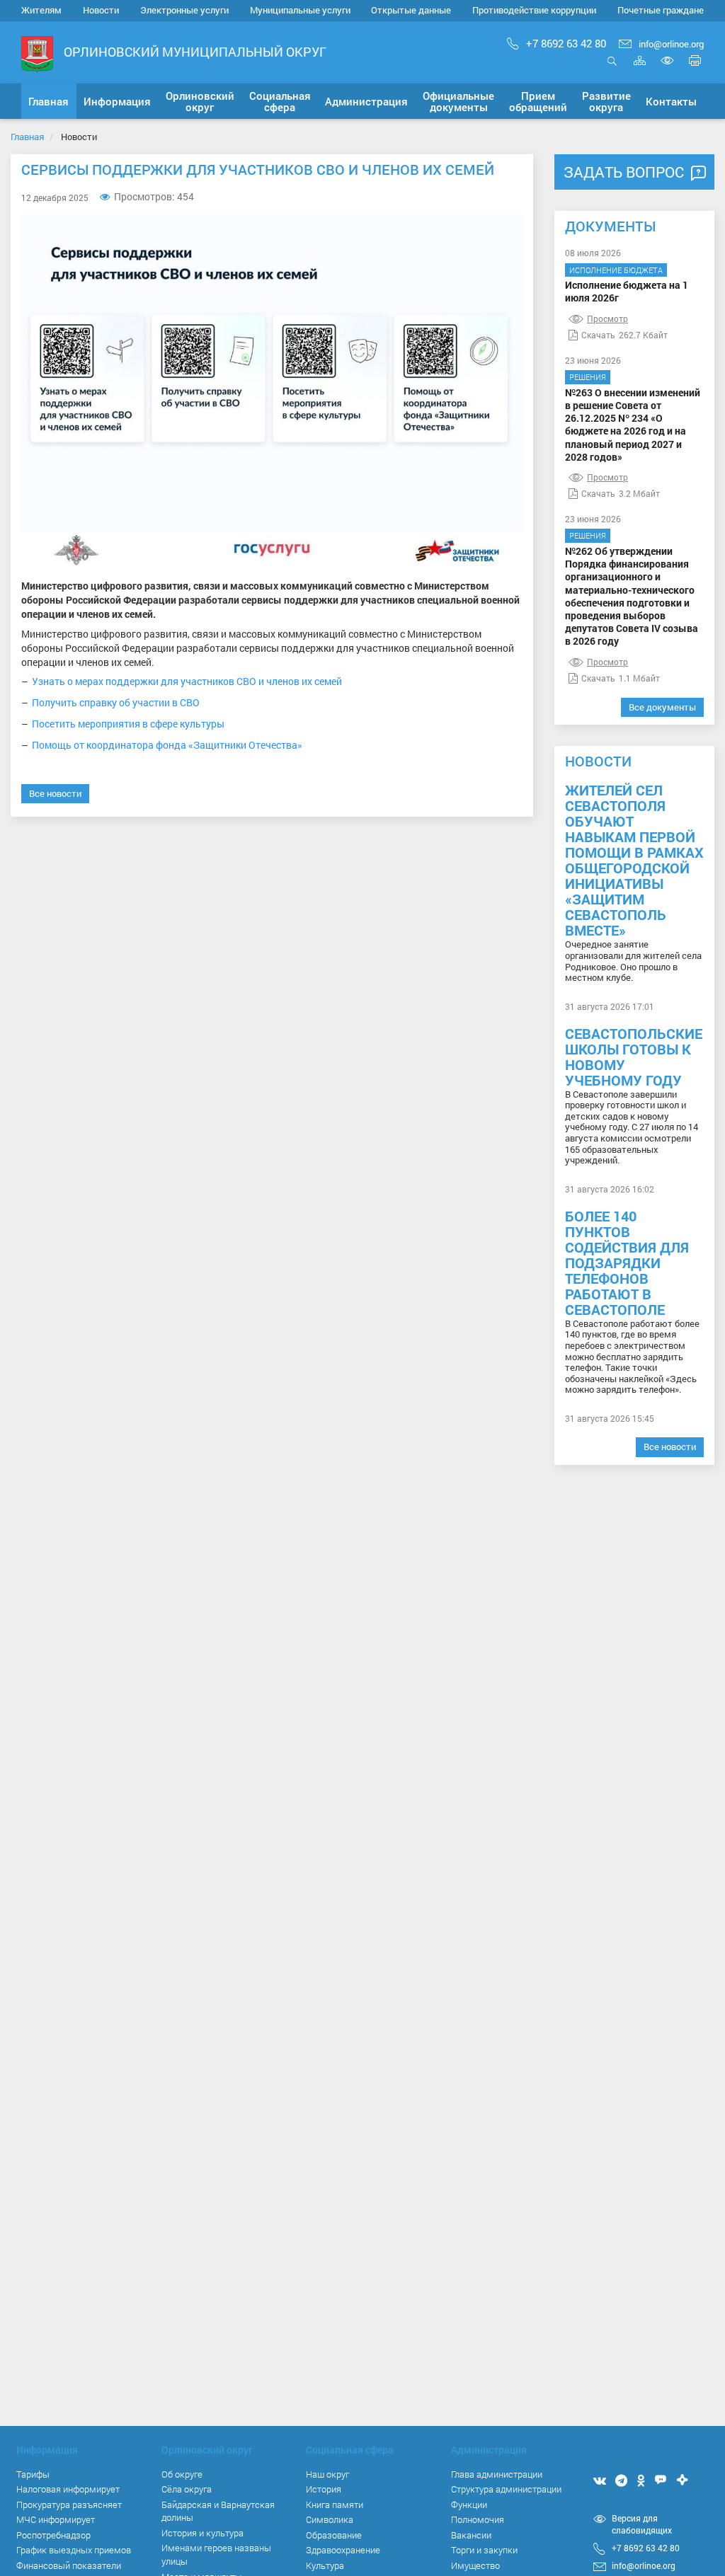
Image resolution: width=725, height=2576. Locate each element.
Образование (334, 2535)
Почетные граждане (661, 10)
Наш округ (327, 2474)
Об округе (182, 2474)
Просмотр (607, 318)
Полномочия (478, 2519)
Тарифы (33, 2474)
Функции (469, 2505)
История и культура (202, 2533)
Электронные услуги (184, 10)
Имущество (475, 2565)
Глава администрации (497, 2474)
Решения (588, 377)
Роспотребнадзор (53, 2535)
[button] (118, 101)
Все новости (55, 793)
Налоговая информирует (68, 2489)
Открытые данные (411, 10)
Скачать (598, 335)
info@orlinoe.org (671, 44)
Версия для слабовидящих (642, 2524)
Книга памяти (335, 2505)
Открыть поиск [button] (612, 68)
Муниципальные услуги (300, 10)
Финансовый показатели (69, 2565)
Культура (325, 2565)
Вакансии (471, 2535)
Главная (27, 137)
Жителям (41, 10)
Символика (330, 2519)
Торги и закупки (484, 2550)
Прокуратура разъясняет (69, 2505)
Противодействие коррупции (534, 10)
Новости (101, 10)
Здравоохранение (343, 2550)
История (324, 2489)
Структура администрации (506, 2489)
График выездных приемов (74, 2550)
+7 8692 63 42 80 (566, 43)
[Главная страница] (37, 53)
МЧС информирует (56, 2519)
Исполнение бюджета (616, 270)
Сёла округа (187, 2489)
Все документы (662, 707)
